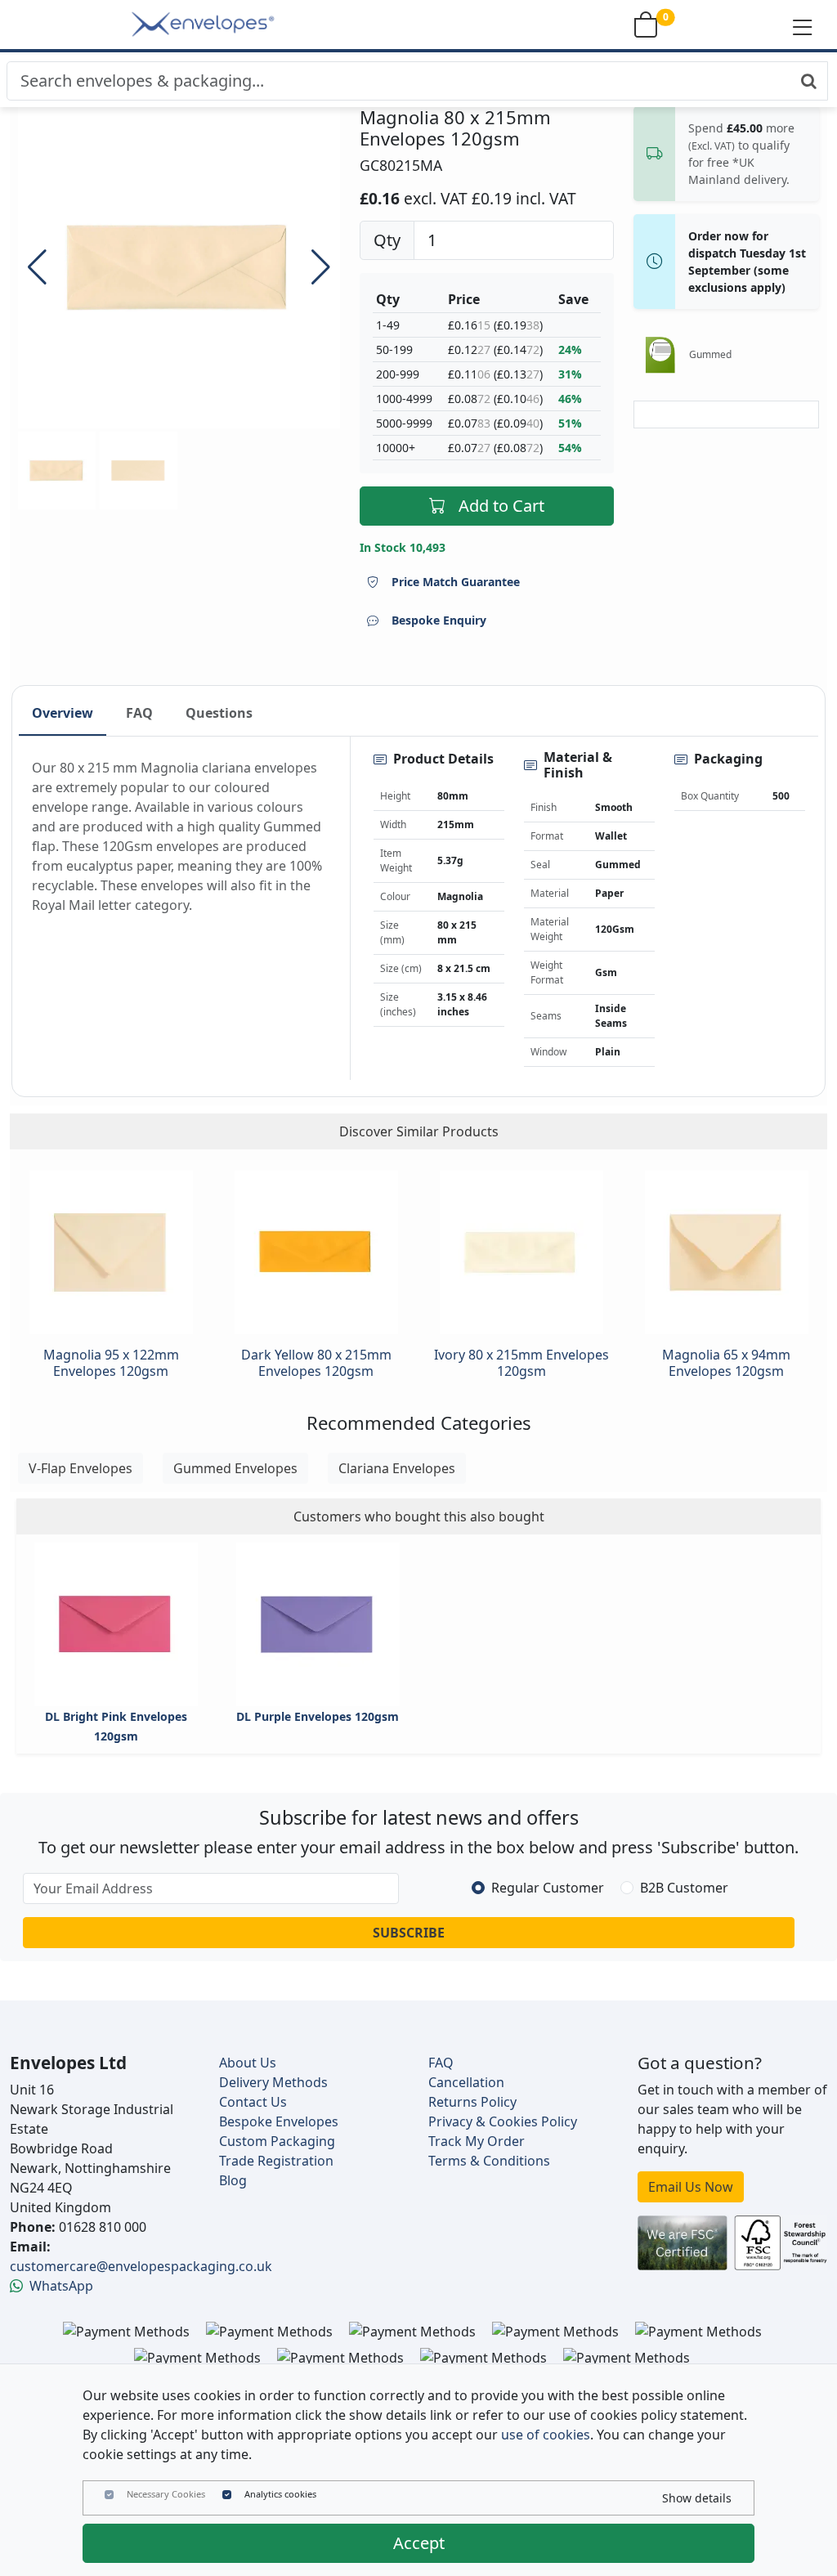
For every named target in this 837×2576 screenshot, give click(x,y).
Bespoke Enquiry (439, 620)
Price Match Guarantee (456, 582)
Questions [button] (219, 713)
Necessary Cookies (166, 2494)
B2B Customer (684, 1888)
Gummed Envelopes (235, 1468)
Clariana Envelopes (397, 1468)
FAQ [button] (139, 713)
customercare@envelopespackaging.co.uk (141, 2266)
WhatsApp (61, 2286)
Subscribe (409, 1933)
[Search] (809, 81)
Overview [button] (63, 713)
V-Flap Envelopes (81, 1468)
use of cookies (546, 2435)
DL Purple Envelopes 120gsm (318, 1716)
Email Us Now (691, 2187)
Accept (419, 2543)
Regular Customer (548, 1888)
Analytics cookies (280, 2494)
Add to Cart (501, 506)
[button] (803, 26)
